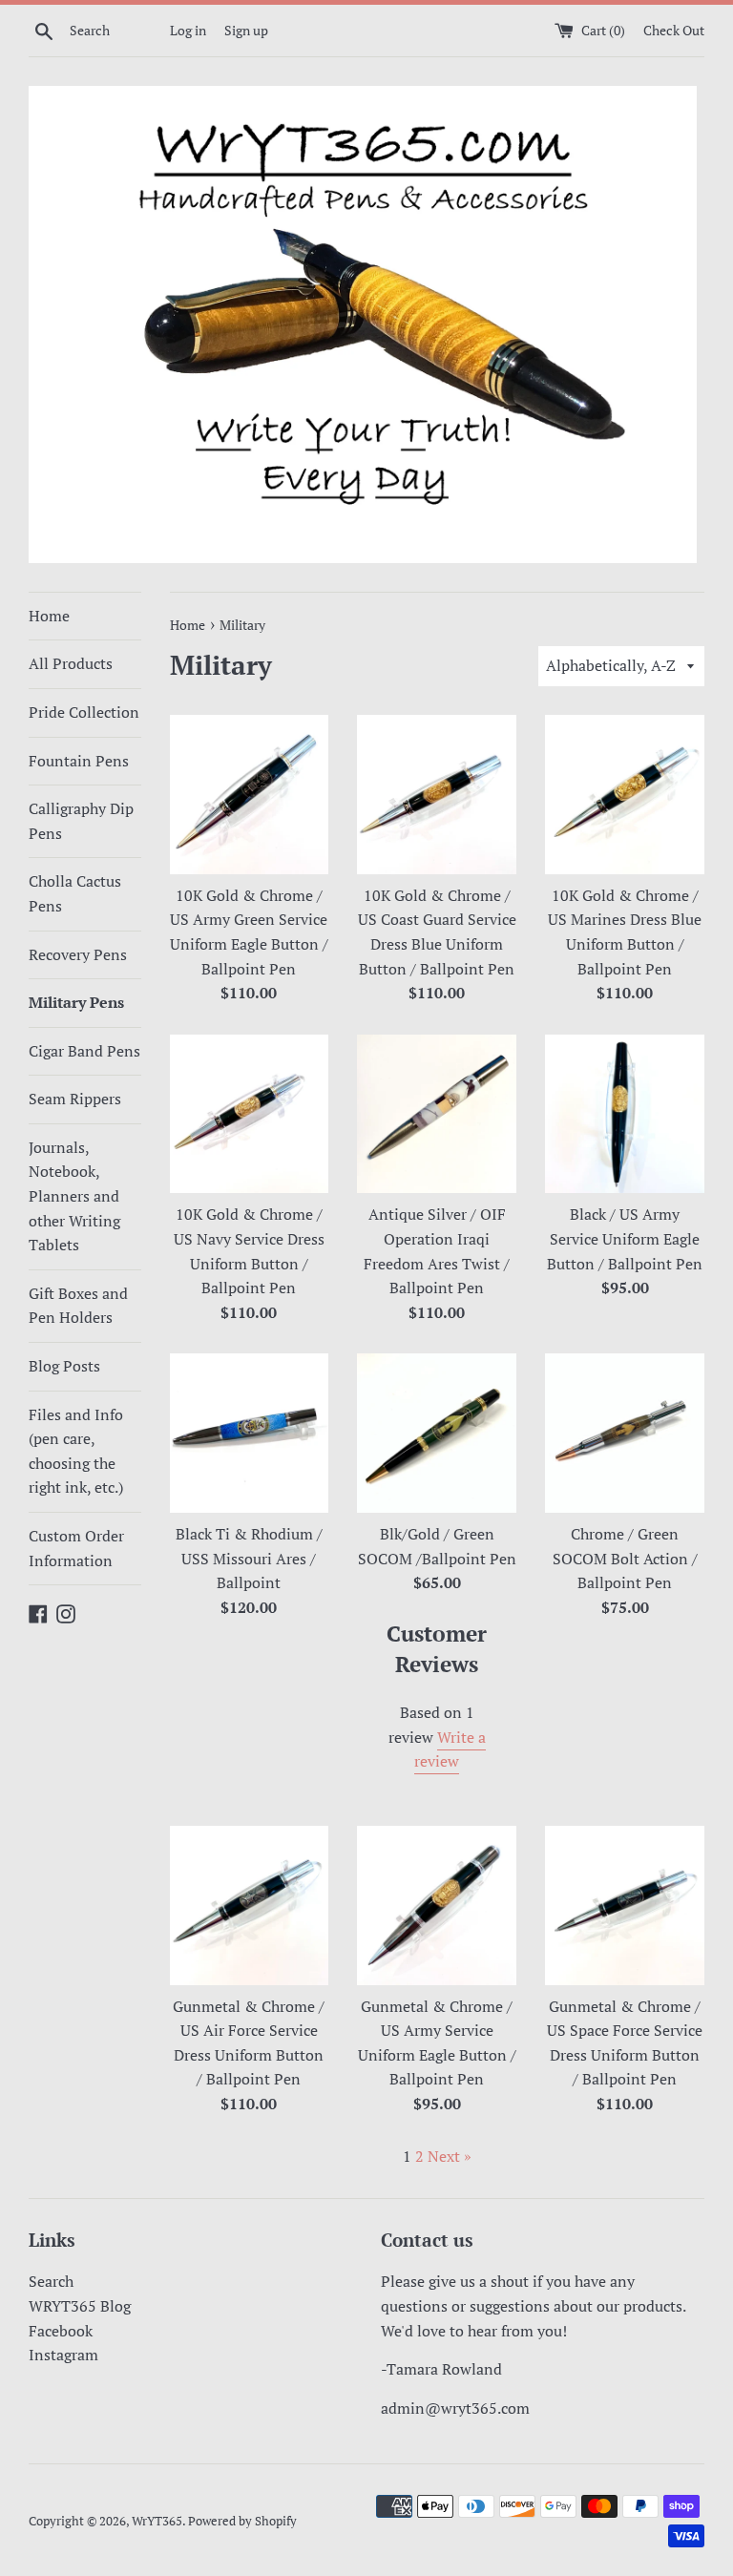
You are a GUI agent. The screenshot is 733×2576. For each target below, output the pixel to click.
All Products (71, 663)
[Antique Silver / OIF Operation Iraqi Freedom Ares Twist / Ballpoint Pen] (437, 1114)
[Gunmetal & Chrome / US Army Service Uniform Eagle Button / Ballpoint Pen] (437, 1906)
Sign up (246, 30)
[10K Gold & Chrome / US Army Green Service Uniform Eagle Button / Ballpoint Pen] (250, 795)
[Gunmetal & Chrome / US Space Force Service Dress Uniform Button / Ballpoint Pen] (625, 1906)
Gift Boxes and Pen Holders (78, 1306)
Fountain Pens (79, 761)
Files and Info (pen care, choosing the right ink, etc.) (76, 1451)
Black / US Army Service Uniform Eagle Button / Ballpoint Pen (625, 1238)
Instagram (63, 2355)
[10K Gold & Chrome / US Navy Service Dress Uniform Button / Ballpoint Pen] (250, 1114)
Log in (188, 30)
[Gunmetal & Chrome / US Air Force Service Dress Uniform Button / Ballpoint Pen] (250, 1906)
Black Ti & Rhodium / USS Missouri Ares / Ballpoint (249, 1558)
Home (49, 616)
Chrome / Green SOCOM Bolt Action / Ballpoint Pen (625, 1558)
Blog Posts (64, 1366)
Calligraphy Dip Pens (81, 821)
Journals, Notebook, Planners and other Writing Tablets (74, 1196)
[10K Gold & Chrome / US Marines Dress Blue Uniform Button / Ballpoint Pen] (625, 795)
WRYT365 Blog (80, 2306)
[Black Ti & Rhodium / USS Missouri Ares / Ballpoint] (250, 1433)
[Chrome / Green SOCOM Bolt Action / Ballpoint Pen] (625, 1433)
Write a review (450, 1749)
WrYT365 (157, 2521)
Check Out (674, 30)
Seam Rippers (75, 1099)
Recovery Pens (78, 954)
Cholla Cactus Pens (75, 893)
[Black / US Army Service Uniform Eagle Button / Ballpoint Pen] (625, 1114)
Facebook (61, 2331)
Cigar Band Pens (84, 1051)
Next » (450, 2156)
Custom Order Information (76, 1548)
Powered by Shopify (242, 2521)
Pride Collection (84, 712)
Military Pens (76, 1002)
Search (51, 2281)
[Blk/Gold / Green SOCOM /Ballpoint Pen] (437, 1433)
